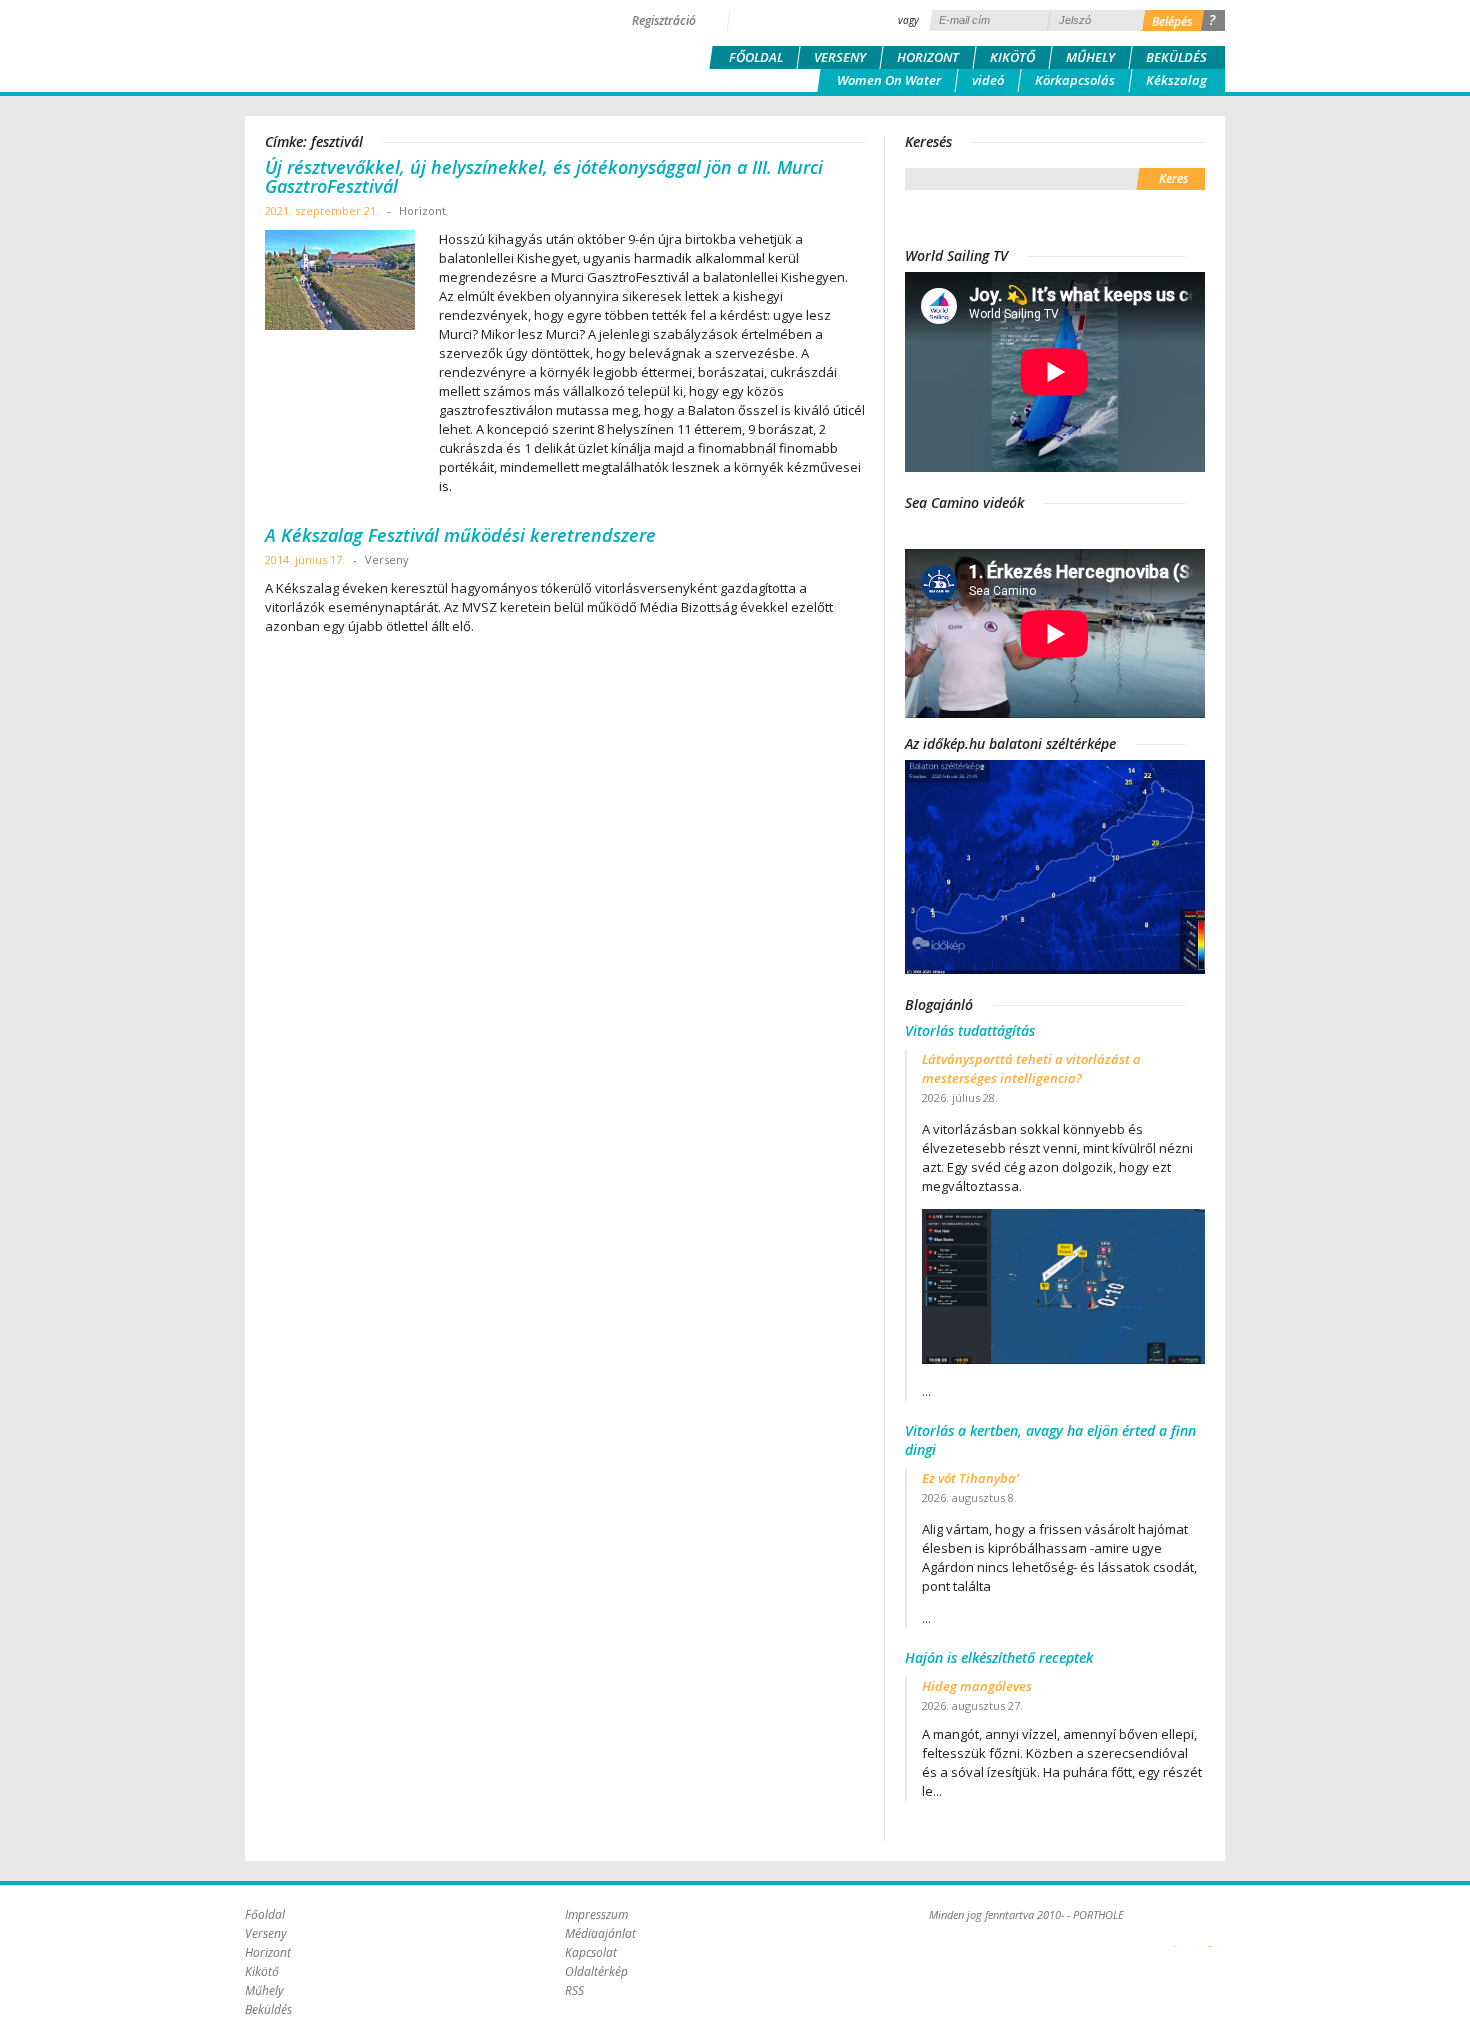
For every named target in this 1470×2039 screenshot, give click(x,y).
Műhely (1090, 57)
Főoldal (756, 57)
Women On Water (889, 80)
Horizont (928, 57)
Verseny (840, 57)
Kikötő (1012, 57)
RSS (574, 1990)
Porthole (380, 44)
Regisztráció (664, 20)
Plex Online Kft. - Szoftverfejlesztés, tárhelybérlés (1174, 1935)
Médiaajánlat (600, 1933)
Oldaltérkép (596, 1971)
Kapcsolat (591, 1952)
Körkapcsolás (1075, 80)
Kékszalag (1176, 80)
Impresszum (596, 1914)
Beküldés (1176, 57)
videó (988, 80)
